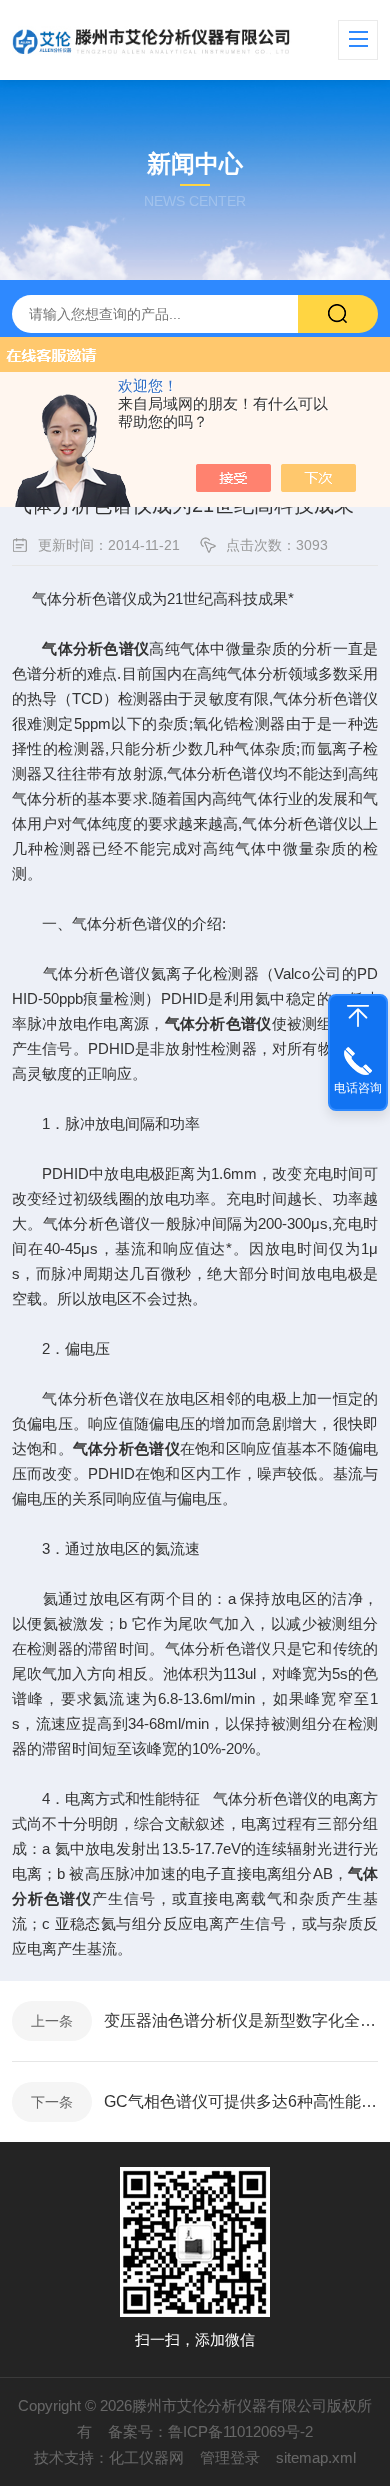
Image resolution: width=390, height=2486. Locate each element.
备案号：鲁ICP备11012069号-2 (210, 2431)
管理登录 (230, 2457)
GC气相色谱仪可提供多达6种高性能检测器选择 (241, 2101)
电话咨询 (358, 1088)
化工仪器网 (146, 2457)
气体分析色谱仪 (95, 648)
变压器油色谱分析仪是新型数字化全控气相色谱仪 (241, 2020)
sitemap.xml (316, 2457)
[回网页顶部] (358, 1016)
